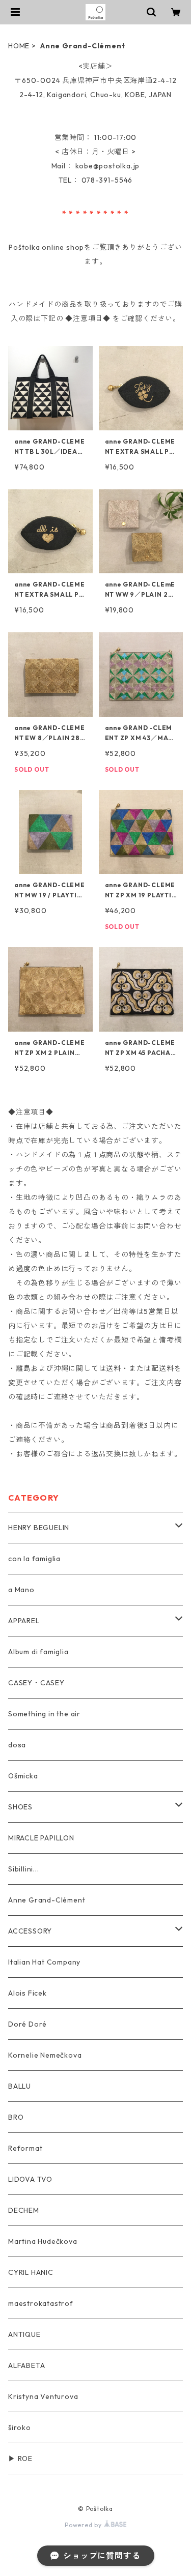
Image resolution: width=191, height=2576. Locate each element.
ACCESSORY (30, 1931)
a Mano (21, 1590)
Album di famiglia (38, 1652)
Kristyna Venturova (43, 2396)
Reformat (25, 2148)
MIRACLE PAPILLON (41, 1838)
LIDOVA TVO (30, 2179)
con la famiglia (34, 1559)
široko (20, 2427)
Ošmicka (23, 1776)
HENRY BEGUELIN (39, 1528)
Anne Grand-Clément (47, 1900)
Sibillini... (24, 1869)
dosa (17, 1745)
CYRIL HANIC (31, 2272)
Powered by (84, 2525)
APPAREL (24, 1621)
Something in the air (44, 1714)
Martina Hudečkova (43, 2241)
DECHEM (24, 2210)
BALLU (20, 2086)
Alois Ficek (28, 1993)
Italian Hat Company (44, 1962)
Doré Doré (28, 2024)
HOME (19, 46)
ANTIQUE (24, 2334)
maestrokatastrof (41, 2303)
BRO (16, 2117)
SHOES (20, 1807)
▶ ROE (20, 2458)
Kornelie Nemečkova (45, 2055)
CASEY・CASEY (36, 1683)
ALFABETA (26, 2365)
